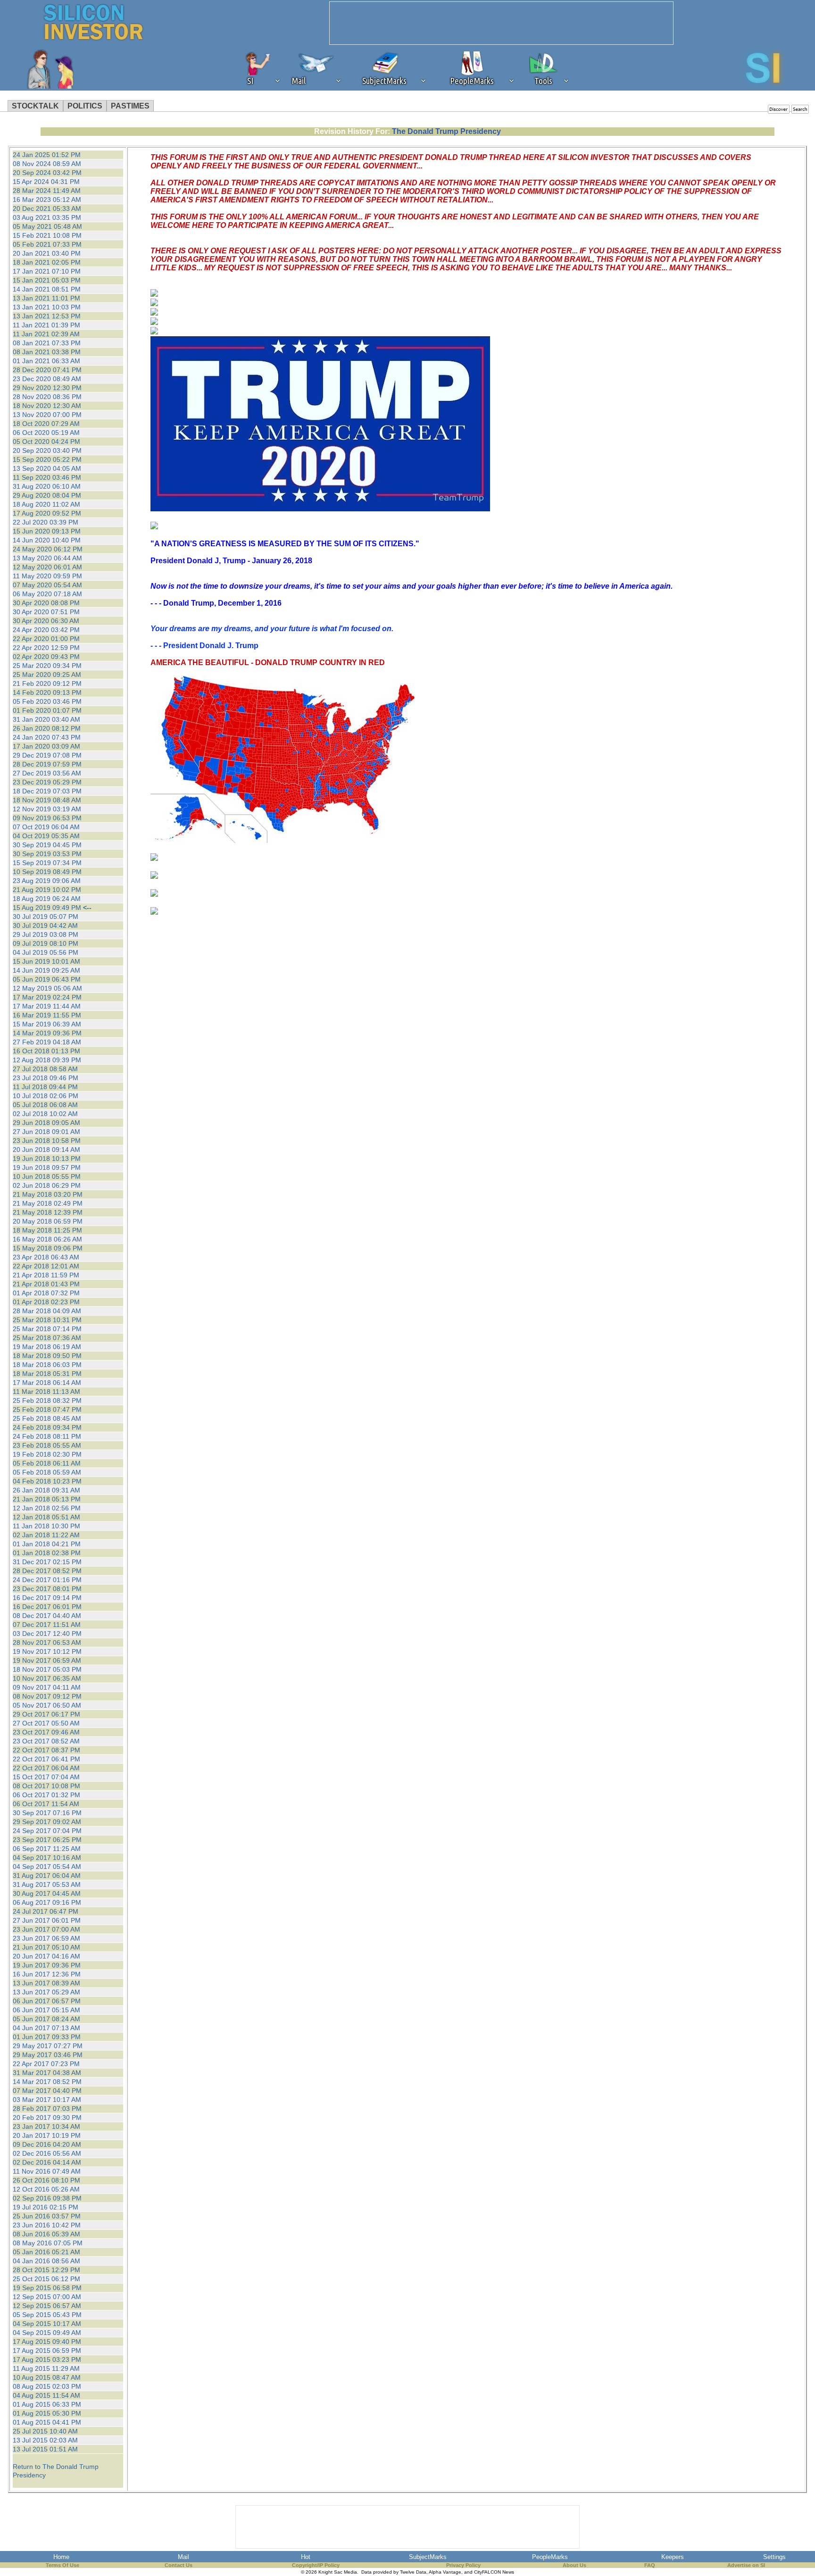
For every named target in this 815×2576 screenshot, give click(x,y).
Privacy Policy (463, 2565)
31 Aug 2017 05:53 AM (47, 1884)
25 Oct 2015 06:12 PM (46, 2279)
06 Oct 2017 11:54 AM (46, 1804)
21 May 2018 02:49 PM (48, 1203)
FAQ (650, 2565)
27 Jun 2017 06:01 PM (47, 1920)
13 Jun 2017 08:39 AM (46, 1983)
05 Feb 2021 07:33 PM (47, 244)
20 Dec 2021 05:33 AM (47, 208)
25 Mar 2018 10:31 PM (47, 1320)
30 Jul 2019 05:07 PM (46, 917)
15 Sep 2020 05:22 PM (47, 459)
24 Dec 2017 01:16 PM (47, 1580)
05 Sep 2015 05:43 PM (47, 2315)
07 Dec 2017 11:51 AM (47, 1625)
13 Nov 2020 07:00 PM (47, 415)
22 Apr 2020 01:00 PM (46, 639)
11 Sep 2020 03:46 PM (47, 477)
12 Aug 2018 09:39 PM (47, 1060)
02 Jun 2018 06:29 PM (47, 1185)
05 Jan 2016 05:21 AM (46, 2252)
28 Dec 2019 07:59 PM (47, 764)
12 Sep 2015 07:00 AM (47, 2297)
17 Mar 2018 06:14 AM (47, 1383)
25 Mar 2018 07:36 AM (47, 1338)
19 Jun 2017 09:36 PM (47, 1965)
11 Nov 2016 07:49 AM (47, 2171)
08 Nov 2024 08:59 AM (47, 164)
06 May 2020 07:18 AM (47, 594)
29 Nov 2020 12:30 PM (47, 388)
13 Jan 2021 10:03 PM (47, 307)
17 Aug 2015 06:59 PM (47, 2351)
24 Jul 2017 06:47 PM (46, 1911)
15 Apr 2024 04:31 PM (46, 182)
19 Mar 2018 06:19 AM (47, 1347)
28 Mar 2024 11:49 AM (47, 191)
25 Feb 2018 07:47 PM (47, 1409)
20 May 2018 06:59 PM (48, 1221)
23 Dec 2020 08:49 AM (47, 379)
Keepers (673, 2557)
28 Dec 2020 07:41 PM (47, 370)
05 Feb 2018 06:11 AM (47, 1463)
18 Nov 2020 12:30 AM (47, 406)
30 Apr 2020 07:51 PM (46, 612)
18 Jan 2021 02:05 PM (47, 262)
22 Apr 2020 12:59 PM (46, 648)
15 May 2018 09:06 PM (48, 1248)
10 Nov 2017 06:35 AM (47, 1678)
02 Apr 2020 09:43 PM (46, 657)
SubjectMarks (428, 2557)
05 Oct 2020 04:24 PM (46, 442)
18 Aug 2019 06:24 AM (47, 899)
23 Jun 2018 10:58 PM (47, 1141)
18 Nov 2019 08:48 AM (47, 800)
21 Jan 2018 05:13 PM (47, 1499)
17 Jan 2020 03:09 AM (46, 746)
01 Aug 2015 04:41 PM (47, 2422)
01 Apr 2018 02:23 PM (46, 1302)
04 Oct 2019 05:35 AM (46, 836)
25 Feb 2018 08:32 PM (47, 1401)
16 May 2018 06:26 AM (47, 1239)
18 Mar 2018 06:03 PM (47, 1365)
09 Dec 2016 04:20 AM (47, 2144)
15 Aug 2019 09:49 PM (47, 908)
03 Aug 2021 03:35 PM (47, 217)
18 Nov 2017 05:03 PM (47, 1669)
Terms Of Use (62, 2565)
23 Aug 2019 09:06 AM (47, 881)
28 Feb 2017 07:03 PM (47, 2109)
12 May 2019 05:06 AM (47, 988)
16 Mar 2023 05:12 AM (47, 200)
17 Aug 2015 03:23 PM (47, 2359)
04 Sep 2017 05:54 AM (47, 1867)
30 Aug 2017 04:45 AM (47, 1893)
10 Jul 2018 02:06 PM (46, 1096)
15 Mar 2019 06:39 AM (47, 1024)
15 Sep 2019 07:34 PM (47, 863)
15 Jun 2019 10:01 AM (46, 961)
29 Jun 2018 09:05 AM (46, 1123)
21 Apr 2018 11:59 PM (46, 1275)
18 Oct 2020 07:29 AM (46, 424)
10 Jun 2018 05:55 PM (47, 1176)
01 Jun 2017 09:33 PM (47, 2037)
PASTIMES (130, 106)
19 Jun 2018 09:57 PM (47, 1167)
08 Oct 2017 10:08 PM (46, 1786)
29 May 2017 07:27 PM (48, 2046)
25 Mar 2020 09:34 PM (47, 666)
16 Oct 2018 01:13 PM (46, 1051)
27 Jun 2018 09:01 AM (46, 1132)
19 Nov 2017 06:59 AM (47, 1660)
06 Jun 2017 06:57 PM (47, 2001)
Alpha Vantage (445, 2572)
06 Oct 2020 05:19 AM (46, 433)
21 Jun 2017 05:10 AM (46, 1947)
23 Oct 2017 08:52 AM (46, 1741)
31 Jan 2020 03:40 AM (46, 719)
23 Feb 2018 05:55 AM (47, 1445)
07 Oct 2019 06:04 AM (46, 827)
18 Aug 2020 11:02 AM (46, 504)
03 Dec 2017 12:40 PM (47, 1634)
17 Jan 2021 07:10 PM (47, 271)
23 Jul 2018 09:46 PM (46, 1078)
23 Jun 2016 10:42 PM (47, 2225)
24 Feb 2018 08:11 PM (47, 1436)
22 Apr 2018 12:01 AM (46, 1266)
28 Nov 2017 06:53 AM (47, 1642)
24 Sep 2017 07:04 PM (47, 1831)
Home (61, 2557)
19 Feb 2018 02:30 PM (47, 1454)
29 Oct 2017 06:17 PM (46, 1714)
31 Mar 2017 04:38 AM (47, 2073)
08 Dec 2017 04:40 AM (47, 1616)
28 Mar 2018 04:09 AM (47, 1311)
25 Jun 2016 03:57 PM (47, 2216)
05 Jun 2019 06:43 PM (47, 979)
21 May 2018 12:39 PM (48, 1212)
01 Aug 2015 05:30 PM (47, 2413)
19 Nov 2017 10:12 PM (47, 1651)
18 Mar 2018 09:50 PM (47, 1356)
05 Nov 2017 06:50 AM (47, 1705)
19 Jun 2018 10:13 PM (47, 1159)
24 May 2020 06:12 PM (48, 549)
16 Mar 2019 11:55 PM (47, 1015)
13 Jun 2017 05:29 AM (46, 1992)
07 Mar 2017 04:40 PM (47, 2091)
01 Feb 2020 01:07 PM (47, 710)
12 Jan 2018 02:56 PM (47, 1508)
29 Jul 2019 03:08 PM (46, 934)
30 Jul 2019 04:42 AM (45, 925)
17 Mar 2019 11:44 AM (47, 1006)
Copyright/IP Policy (316, 2565)
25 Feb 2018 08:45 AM (47, 1418)
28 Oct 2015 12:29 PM (46, 2270)
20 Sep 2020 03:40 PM (47, 450)
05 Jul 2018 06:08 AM (45, 1105)
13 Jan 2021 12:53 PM (47, 316)
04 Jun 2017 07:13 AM (46, 2028)
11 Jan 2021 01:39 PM (46, 325)
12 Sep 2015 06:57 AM (47, 2306)
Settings (774, 2557)
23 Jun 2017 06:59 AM (46, 1938)
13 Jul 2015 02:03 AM (45, 2440)
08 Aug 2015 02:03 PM (47, 2386)
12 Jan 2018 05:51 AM (46, 1517)
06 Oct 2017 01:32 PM (46, 1795)
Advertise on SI (746, 2565)
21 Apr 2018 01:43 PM (46, 1284)
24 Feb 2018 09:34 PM (47, 1427)
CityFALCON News (494, 2572)
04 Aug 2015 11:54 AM (46, 2395)
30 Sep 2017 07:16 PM (47, 1813)
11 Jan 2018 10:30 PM (46, 1526)
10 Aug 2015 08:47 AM (47, 2377)
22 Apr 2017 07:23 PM (46, 2064)
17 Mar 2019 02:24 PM (47, 997)
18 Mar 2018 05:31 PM (47, 1374)
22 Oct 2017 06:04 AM (46, 1768)
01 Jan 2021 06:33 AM (46, 361)
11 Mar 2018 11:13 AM (46, 1392)
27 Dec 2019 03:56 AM (47, 773)
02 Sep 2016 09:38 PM (47, 2198)
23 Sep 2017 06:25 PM (47, 1840)
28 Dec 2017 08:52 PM (47, 1571)
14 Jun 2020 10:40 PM (47, 540)
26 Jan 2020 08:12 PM (47, 728)
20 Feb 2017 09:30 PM (47, 2117)
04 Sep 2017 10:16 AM (47, 1858)
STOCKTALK (35, 106)
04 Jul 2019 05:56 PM (46, 952)
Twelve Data (413, 2572)
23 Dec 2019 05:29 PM (47, 782)
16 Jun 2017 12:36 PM (47, 1974)
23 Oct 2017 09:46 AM (46, 1732)
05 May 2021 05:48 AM (47, 226)
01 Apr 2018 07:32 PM (46, 1293)
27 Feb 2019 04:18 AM (47, 1042)
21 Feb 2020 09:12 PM (47, 684)
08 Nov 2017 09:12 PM (47, 1696)
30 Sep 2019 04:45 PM (47, 845)
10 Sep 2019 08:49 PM (47, 872)
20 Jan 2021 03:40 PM (47, 253)
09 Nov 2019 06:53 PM (47, 818)
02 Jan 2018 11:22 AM (46, 1535)
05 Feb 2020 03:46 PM (47, 701)
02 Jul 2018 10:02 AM (45, 1114)
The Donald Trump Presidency (446, 131)
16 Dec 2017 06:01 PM (47, 1607)
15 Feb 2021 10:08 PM (47, 235)
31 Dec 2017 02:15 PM (47, 1562)
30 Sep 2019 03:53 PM (47, 854)
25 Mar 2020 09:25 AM (47, 675)
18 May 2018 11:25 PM (47, 1230)
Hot (306, 2557)
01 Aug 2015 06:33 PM (47, 2404)
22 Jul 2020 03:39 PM (46, 522)
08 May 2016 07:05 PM (48, 2243)
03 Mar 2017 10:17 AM (47, 2100)
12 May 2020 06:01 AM (47, 567)
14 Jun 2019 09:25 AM (46, 970)
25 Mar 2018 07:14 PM (47, 1329)
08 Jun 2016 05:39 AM (46, 2234)
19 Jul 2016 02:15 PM (46, 2207)
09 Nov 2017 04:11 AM (47, 1687)
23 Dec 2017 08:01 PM (47, 1589)
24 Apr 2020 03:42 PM (46, 630)
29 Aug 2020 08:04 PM (47, 495)
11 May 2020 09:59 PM (47, 576)
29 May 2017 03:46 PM (48, 2055)
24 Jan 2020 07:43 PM (47, 737)
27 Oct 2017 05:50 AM (46, 1723)
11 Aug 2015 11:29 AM (46, 2368)
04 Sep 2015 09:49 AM (47, 2333)
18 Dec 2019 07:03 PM (47, 791)
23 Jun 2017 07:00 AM (46, 1929)
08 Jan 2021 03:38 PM (47, 352)
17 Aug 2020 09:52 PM (47, 513)
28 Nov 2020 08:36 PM (47, 397)
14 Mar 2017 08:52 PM (47, 2082)
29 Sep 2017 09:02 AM (47, 1822)
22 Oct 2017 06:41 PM (46, 1759)
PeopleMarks (550, 2557)
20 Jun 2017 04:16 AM (46, 1956)
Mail (183, 2557)
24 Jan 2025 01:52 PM (47, 155)
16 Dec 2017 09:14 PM (47, 1598)
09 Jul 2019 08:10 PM (46, 943)
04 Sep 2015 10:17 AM (47, 2324)
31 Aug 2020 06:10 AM (47, 486)
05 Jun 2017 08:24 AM (46, 2019)
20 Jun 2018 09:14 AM (46, 1150)
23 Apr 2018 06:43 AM (46, 1257)
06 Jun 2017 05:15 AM (46, 2010)
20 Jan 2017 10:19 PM (47, 2135)
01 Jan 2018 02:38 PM (47, 1553)
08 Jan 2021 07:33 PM (47, 343)
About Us (574, 2565)
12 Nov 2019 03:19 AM (47, 809)
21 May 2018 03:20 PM (48, 1194)
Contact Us (179, 2565)
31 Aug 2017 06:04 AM (47, 1876)
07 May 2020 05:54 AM (47, 585)
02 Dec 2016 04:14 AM (47, 2162)
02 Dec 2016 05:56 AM (47, 2153)
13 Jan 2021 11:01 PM (46, 298)
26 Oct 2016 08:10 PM (46, 2180)
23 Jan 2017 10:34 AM (46, 2126)
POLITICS (85, 106)
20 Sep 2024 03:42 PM (47, 173)
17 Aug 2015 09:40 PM (47, 2342)
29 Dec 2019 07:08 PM (47, 755)
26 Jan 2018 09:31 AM (46, 1490)
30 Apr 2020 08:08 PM (46, 603)
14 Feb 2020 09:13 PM (47, 692)
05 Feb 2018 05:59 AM (47, 1472)
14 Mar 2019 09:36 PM (47, 1033)
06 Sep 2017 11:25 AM (47, 1849)
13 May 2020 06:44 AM (47, 558)
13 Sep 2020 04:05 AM (47, 468)
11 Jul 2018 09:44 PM (45, 1087)
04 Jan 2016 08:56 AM (46, 2261)
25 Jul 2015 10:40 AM (45, 2431)
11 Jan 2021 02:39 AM (46, 334)
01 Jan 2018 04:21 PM (47, 1544)
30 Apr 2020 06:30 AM (46, 621)
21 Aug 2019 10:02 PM (47, 890)
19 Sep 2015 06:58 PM (47, 2288)
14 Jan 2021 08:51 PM (47, 289)
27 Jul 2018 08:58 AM (45, 1069)
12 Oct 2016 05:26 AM (46, 2189)
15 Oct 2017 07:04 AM (46, 1777)
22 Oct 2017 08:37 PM (46, 1750)
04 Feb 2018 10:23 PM (47, 1481)
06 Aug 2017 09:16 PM (47, 1902)
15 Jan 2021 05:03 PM (47, 280)
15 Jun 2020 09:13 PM (47, 531)
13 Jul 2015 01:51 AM (45, 2449)
